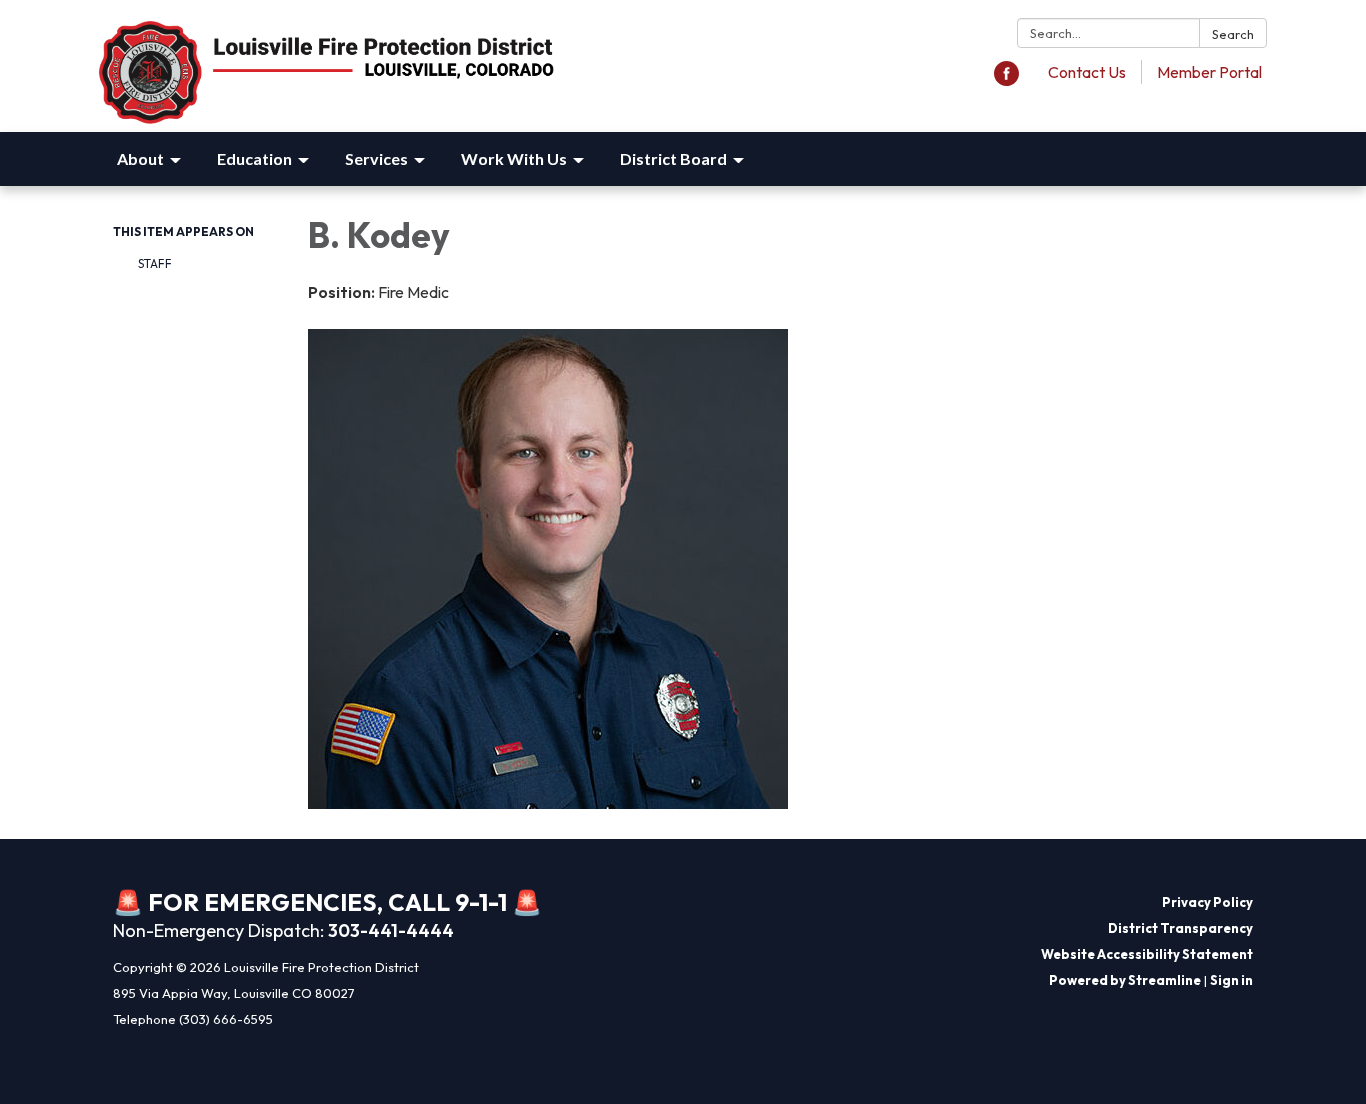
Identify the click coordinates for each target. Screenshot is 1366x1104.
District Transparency (1180, 928)
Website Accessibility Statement (1147, 954)
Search (1233, 34)
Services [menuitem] (376, 158)
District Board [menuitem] (673, 158)
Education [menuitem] (254, 158)
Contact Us (1087, 72)
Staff (155, 263)
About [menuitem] (140, 158)
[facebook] (1006, 80)
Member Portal (1209, 72)
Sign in (1231, 980)
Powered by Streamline (1125, 980)
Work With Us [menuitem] (514, 158)
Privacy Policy (1207, 902)
